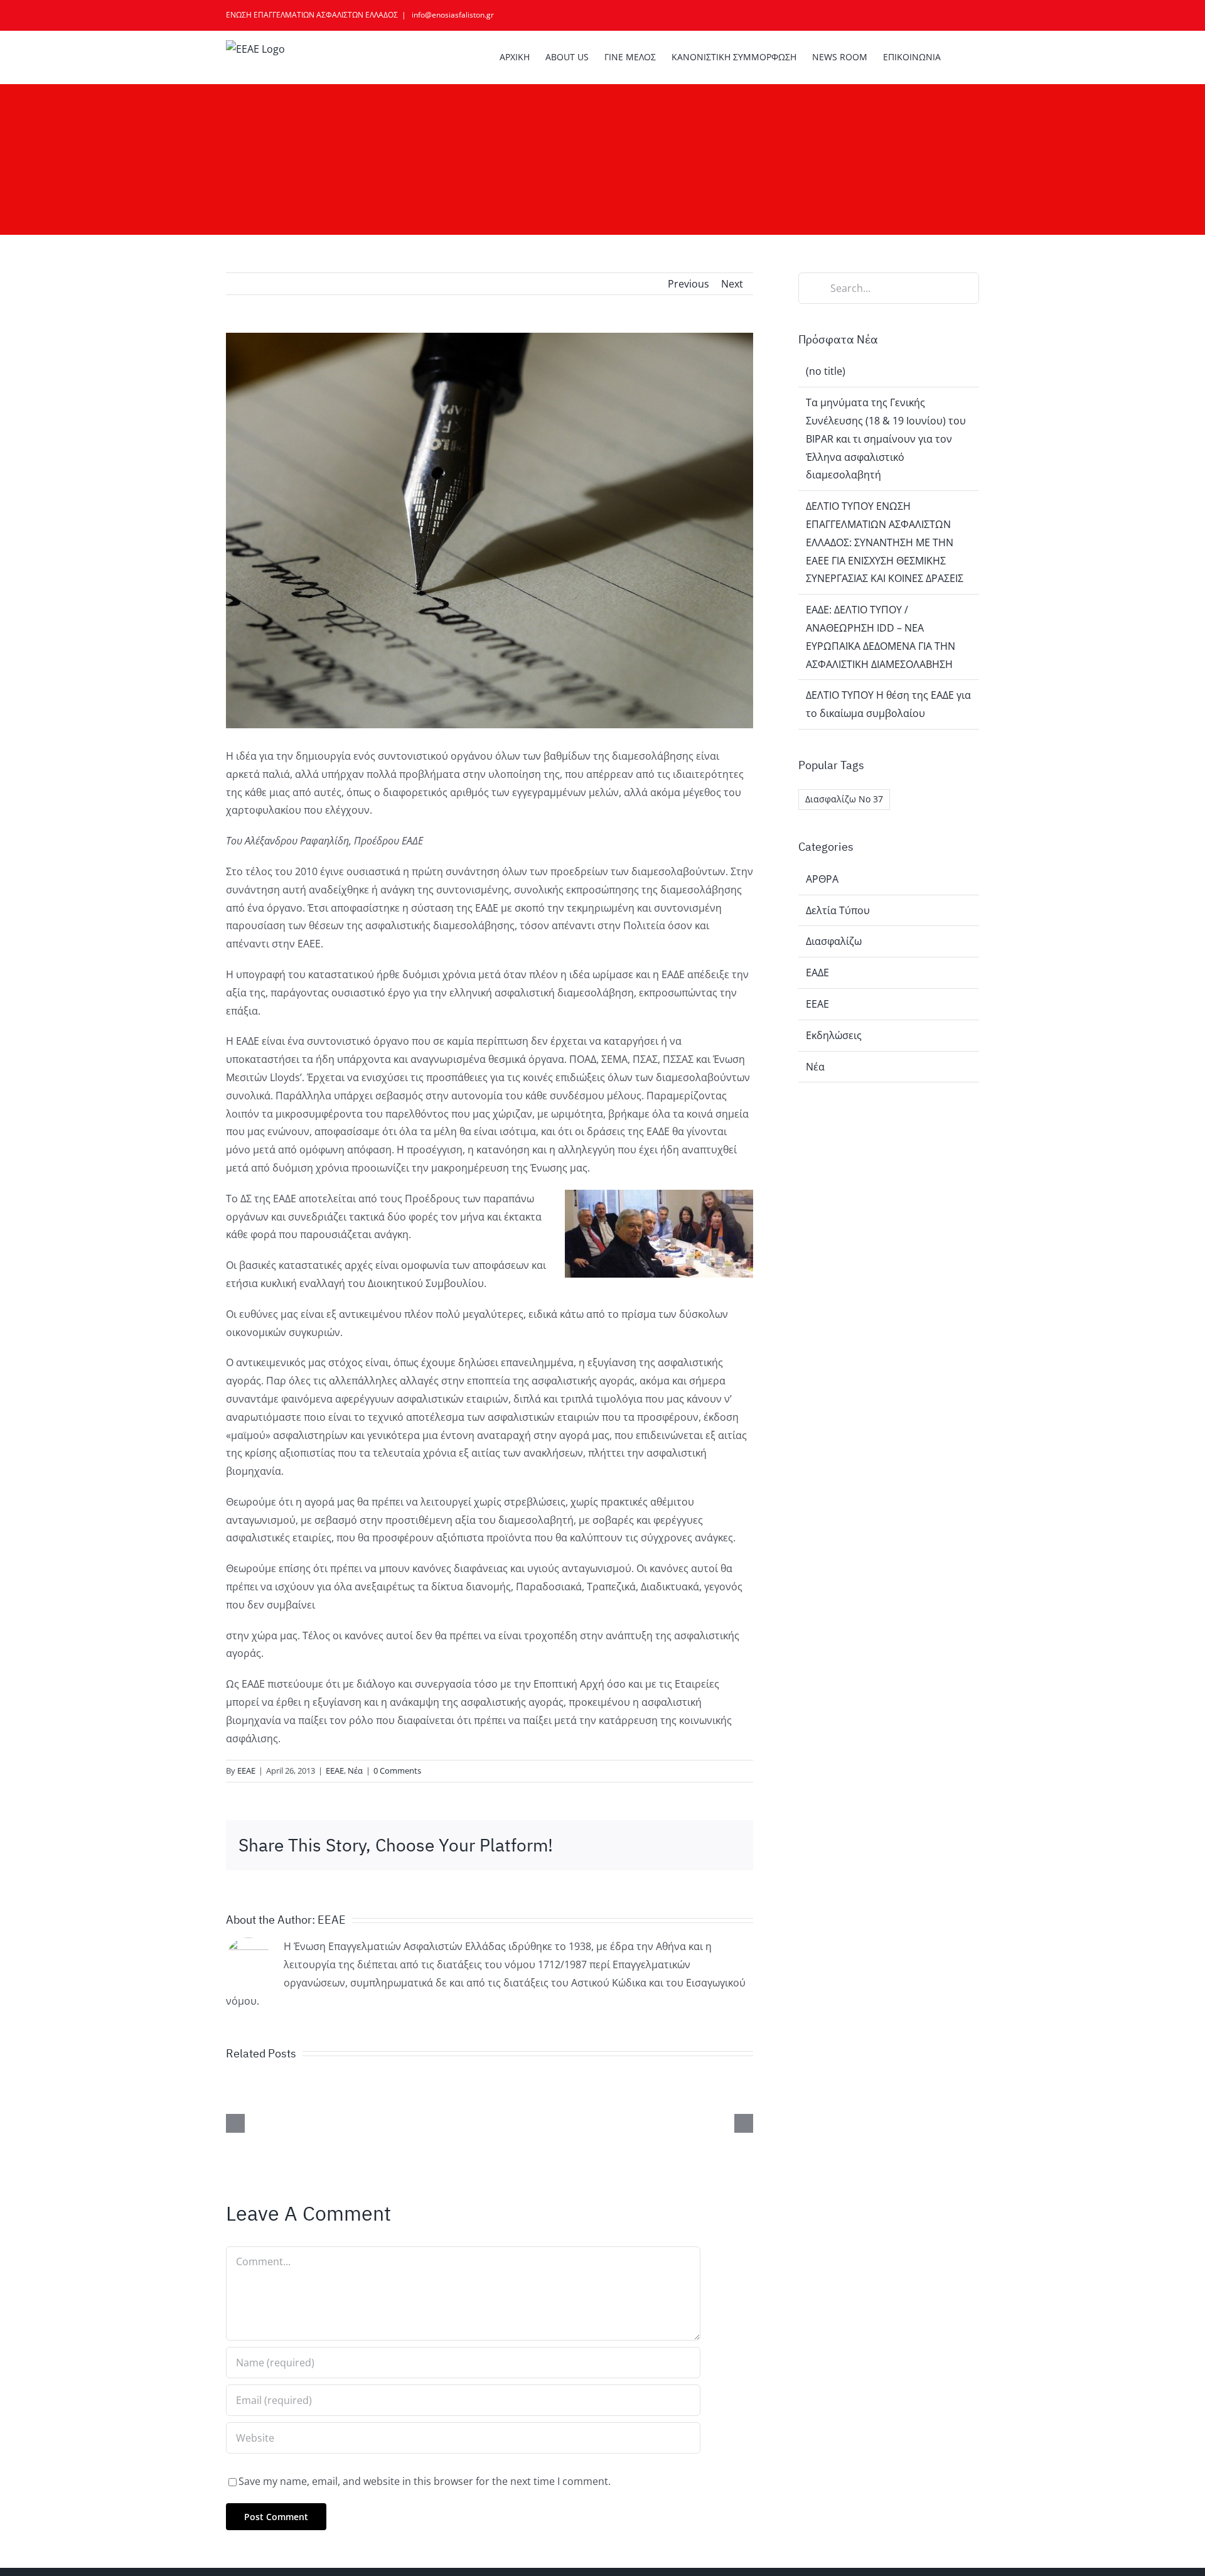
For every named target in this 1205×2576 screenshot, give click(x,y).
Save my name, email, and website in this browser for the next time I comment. (425, 2481)
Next (732, 284)
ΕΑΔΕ (817, 973)
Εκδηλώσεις (834, 1035)
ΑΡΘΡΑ (822, 879)
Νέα (355, 1770)
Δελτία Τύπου (838, 910)
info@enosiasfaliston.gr (452, 15)
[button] (960, 57)
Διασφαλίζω (834, 941)
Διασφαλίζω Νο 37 (844, 799)
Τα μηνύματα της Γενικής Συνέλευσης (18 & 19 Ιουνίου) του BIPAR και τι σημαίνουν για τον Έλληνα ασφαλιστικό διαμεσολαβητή (886, 439)
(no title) (826, 371)
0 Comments (397, 1770)
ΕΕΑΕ (246, 1770)
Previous (688, 284)
